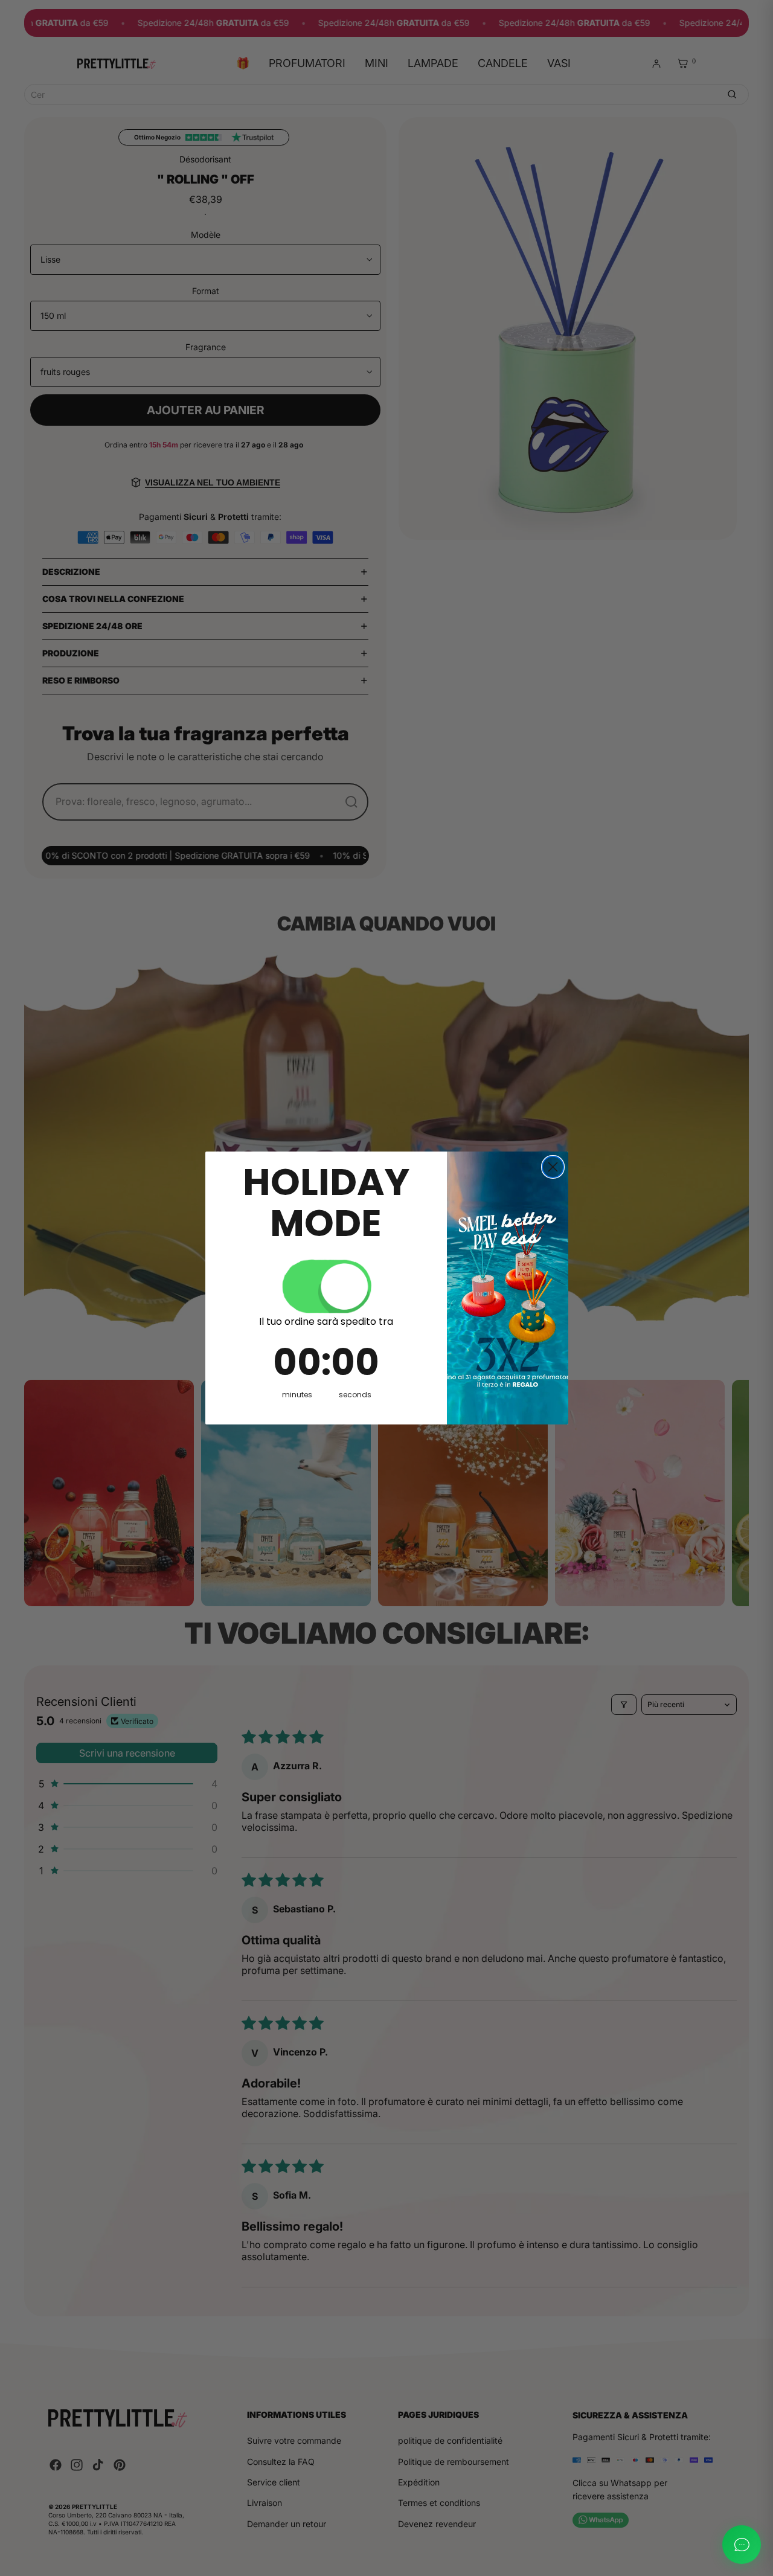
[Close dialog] (553, 1167)
